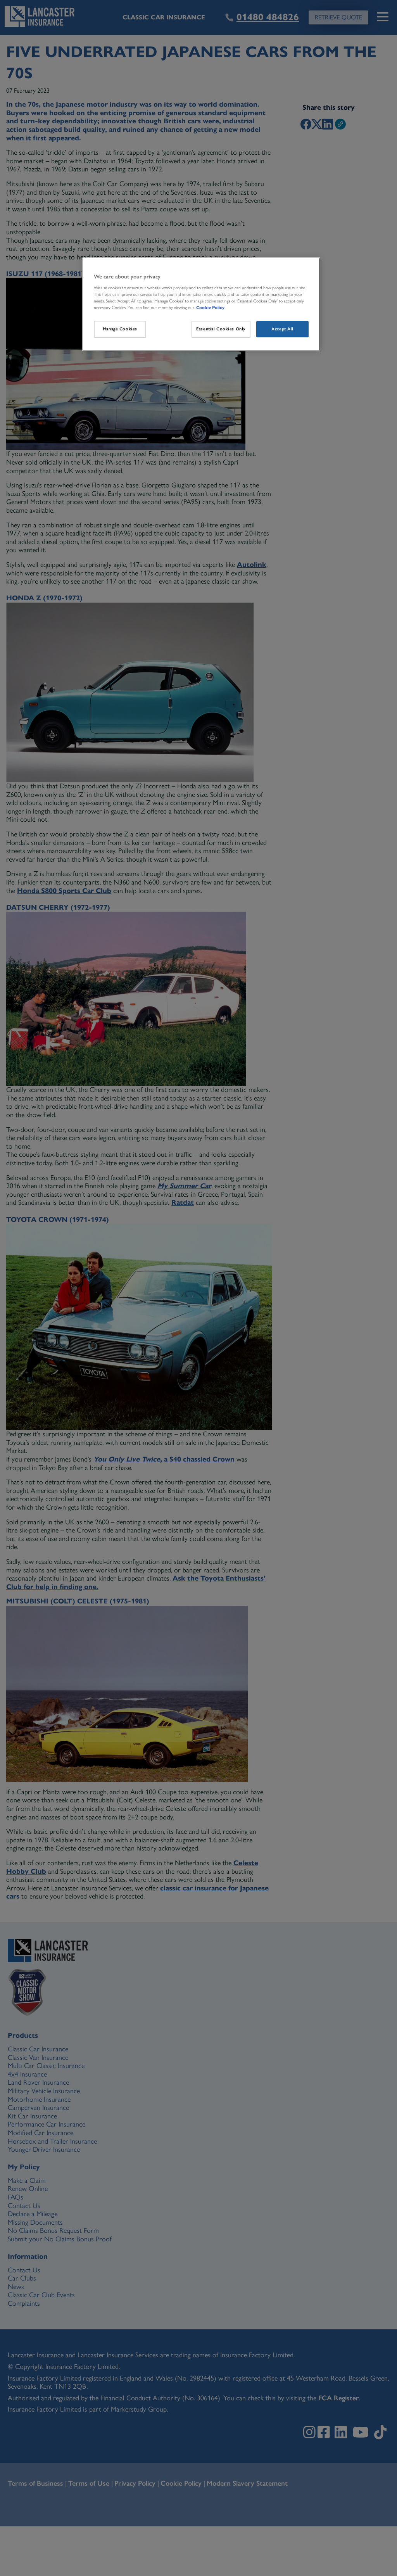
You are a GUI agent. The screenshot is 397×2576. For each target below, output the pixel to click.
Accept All (282, 329)
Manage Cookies (120, 329)
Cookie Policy (210, 308)
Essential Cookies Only (221, 329)
